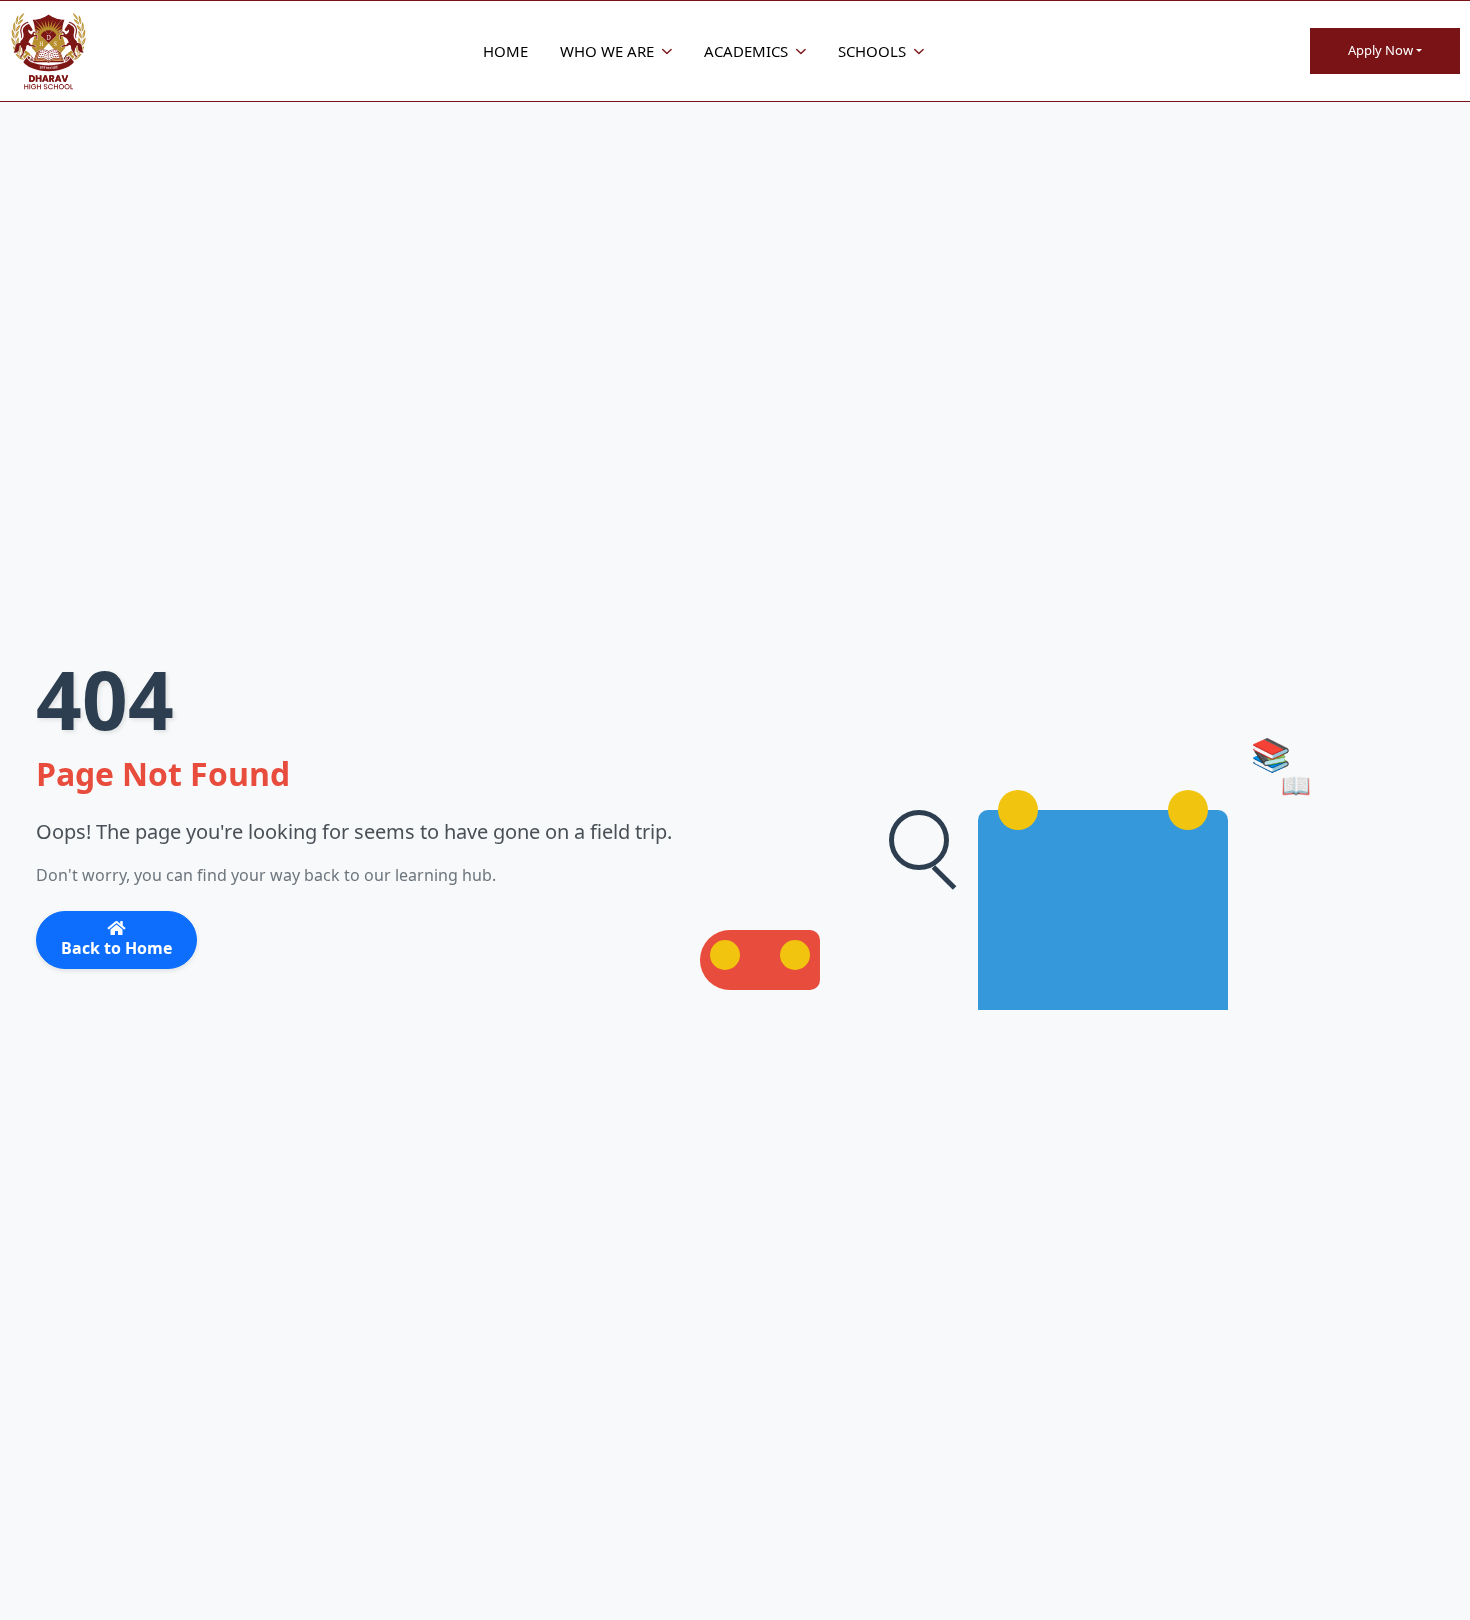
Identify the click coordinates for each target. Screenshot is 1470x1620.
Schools (872, 51)
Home (505, 51)
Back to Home (116, 948)
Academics (746, 51)
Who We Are (607, 51)
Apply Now (1380, 50)
